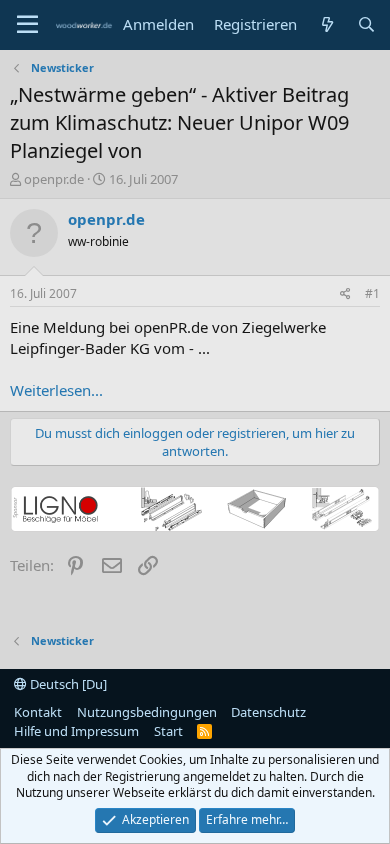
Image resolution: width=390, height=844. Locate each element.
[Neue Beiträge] (326, 24)
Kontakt (38, 712)
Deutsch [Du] (67, 684)
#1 (372, 293)
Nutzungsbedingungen (147, 712)
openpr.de (54, 179)
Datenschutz (268, 712)
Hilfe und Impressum (76, 731)
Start (168, 731)
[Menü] (27, 25)
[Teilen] (345, 294)
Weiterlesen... (56, 390)
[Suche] (366, 24)
